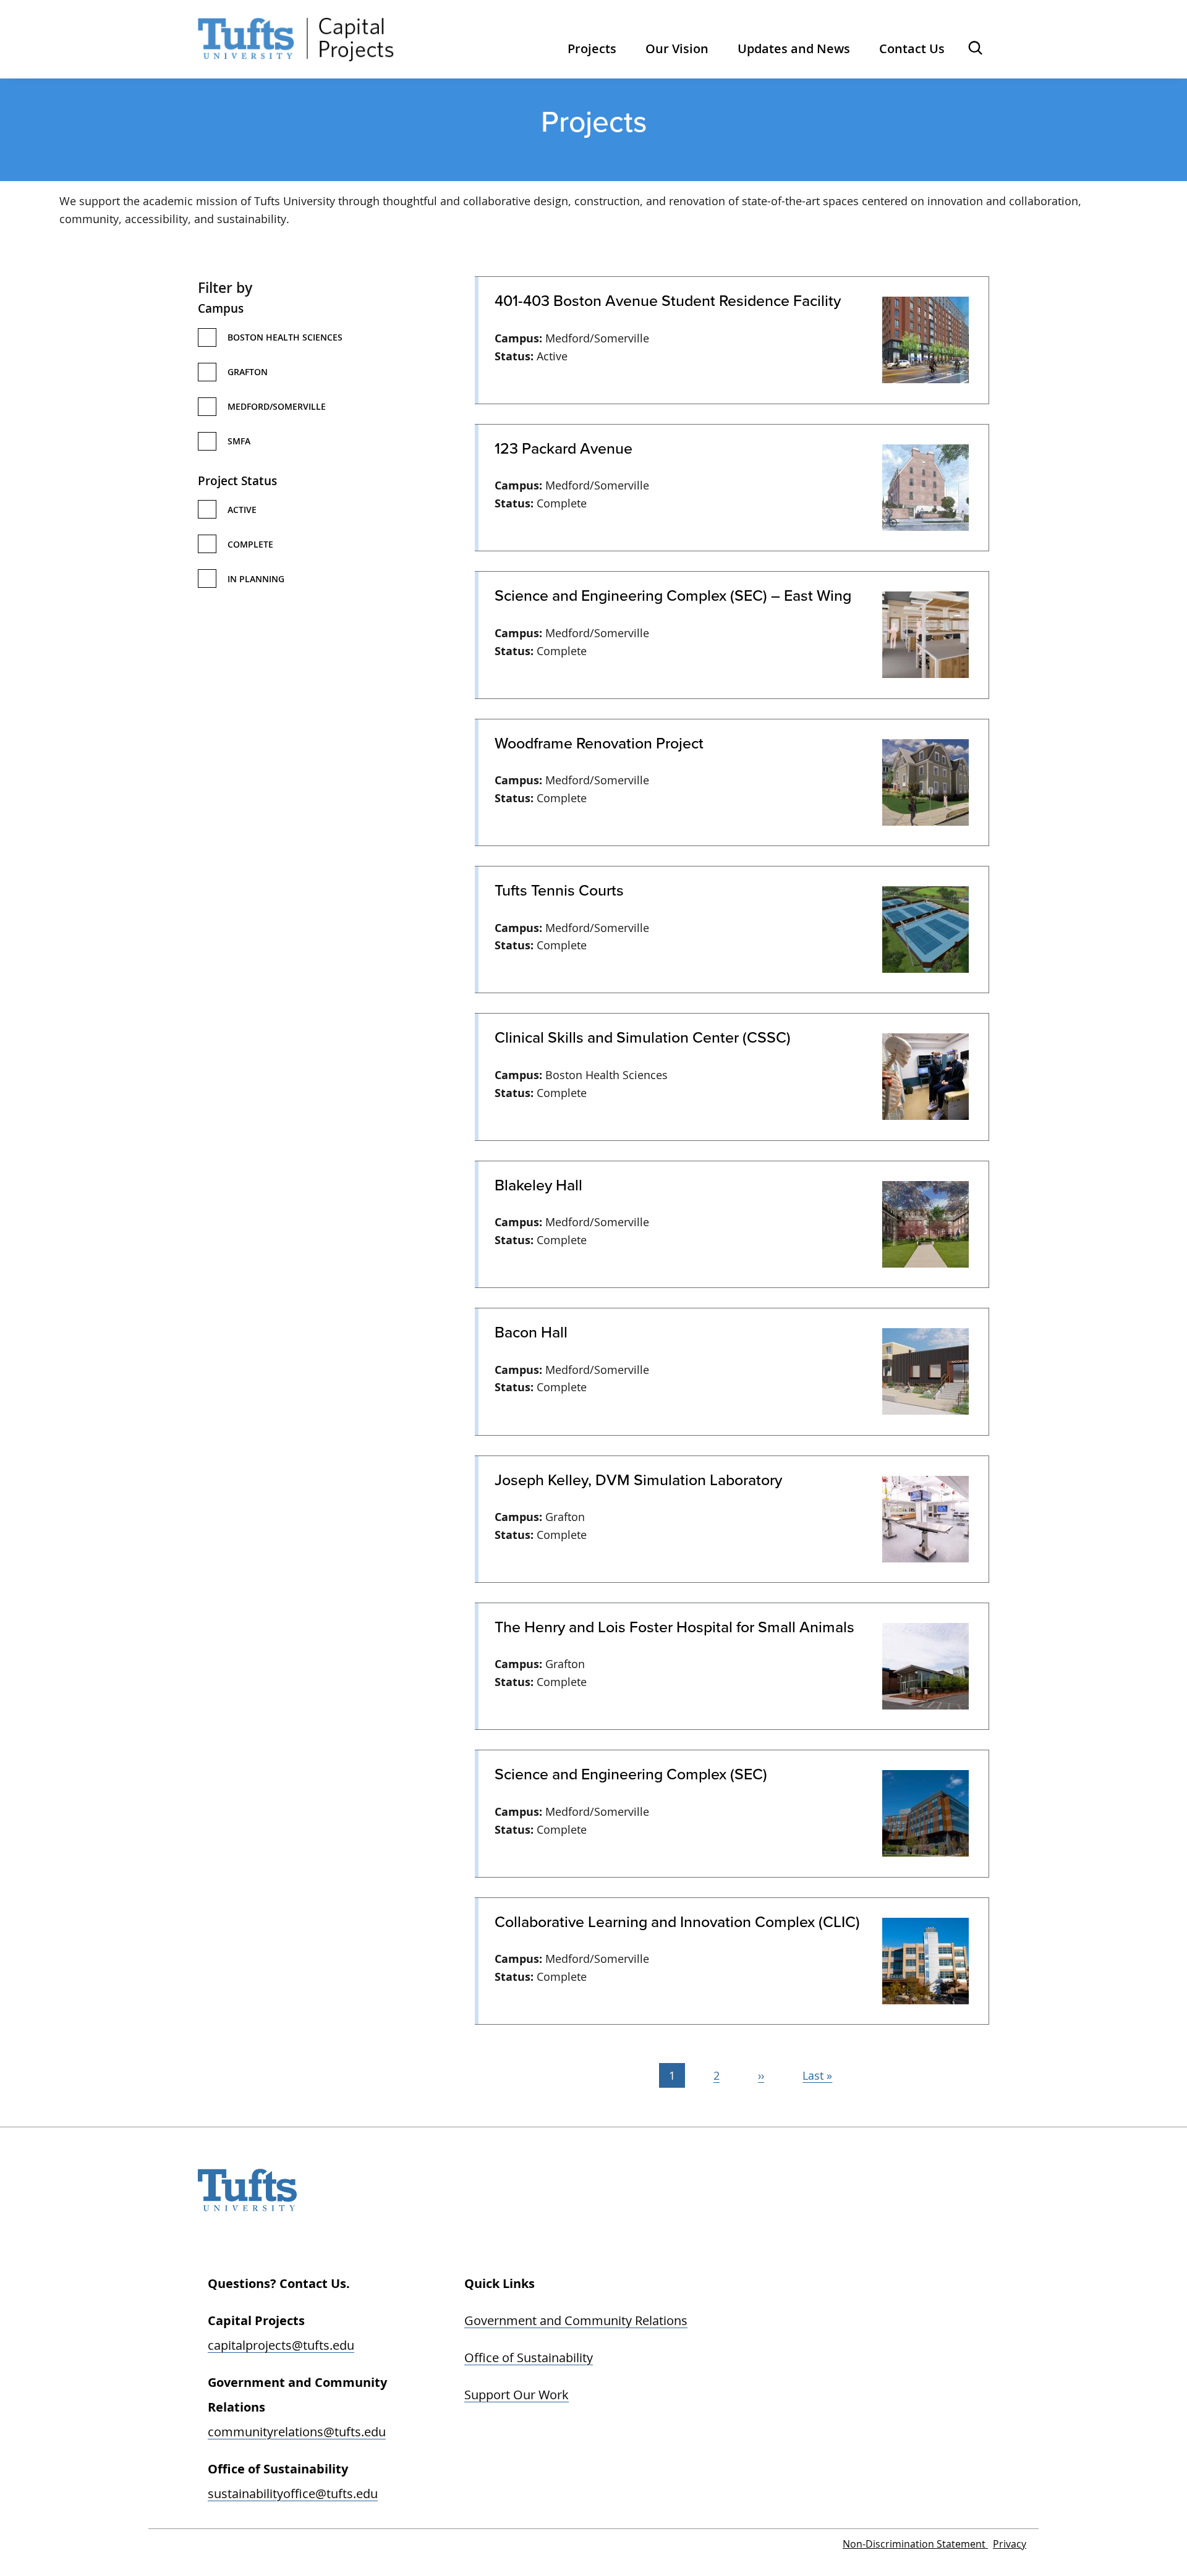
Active (242, 510)
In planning (256, 579)
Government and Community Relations (576, 2320)
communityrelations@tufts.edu (297, 2432)
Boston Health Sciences (285, 337)
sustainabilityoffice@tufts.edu (293, 2493)
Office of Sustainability (529, 2358)
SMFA (239, 441)
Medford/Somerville (277, 406)
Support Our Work (517, 2395)
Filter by (225, 287)
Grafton (248, 372)
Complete (250, 544)
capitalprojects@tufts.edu (281, 2345)
